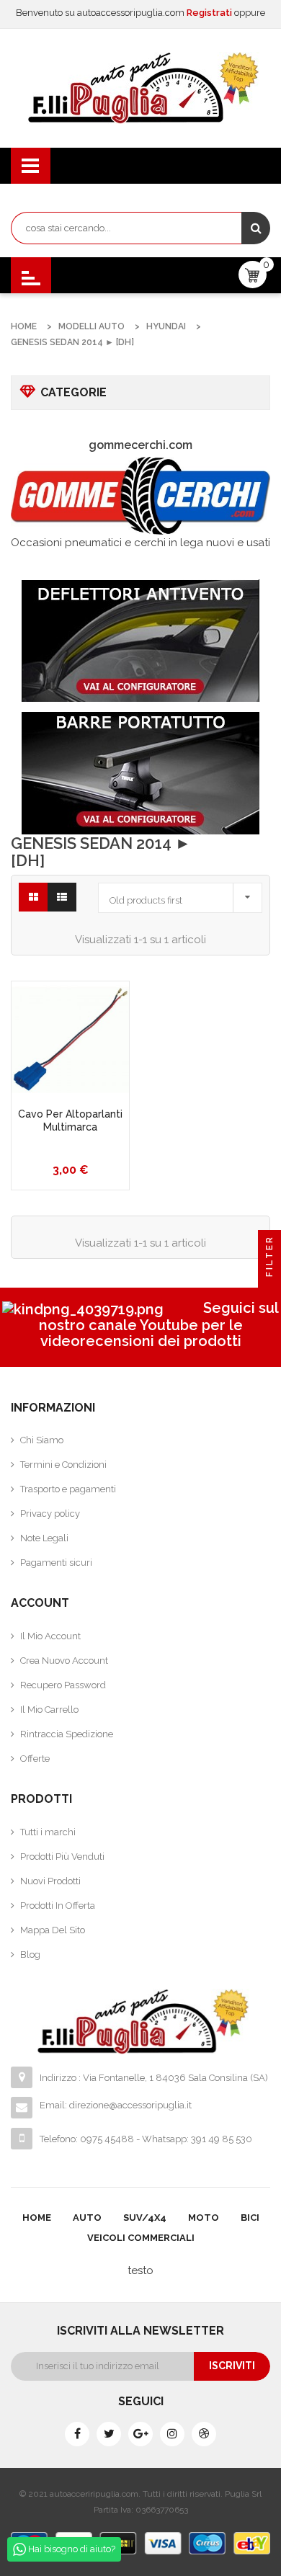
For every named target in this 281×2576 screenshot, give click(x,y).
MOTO (204, 2218)
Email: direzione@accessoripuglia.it (116, 2105)
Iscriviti (232, 2366)
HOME (37, 2218)
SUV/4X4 (145, 2218)
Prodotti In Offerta (58, 1906)
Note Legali (44, 1538)
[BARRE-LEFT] (140, 773)
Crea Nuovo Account (64, 1661)
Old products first (184, 896)
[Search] (256, 228)
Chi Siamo (42, 1440)
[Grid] (34, 897)
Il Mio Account (50, 1636)
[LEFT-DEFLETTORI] (140, 641)
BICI (250, 2218)
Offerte (35, 1759)
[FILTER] (269, 1288)
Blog (30, 1955)
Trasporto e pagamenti (68, 1489)
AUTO (87, 2218)
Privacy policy (50, 1514)
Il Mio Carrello (49, 1710)
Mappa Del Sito (53, 1930)
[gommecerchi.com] (140, 495)
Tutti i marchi (48, 1832)
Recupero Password (63, 1685)
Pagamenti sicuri (56, 1563)
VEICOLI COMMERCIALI (141, 2238)
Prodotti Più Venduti (62, 1857)
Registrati (210, 13)
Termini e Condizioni (63, 1465)
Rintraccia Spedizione (67, 1734)
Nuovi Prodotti (50, 1881)
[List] (62, 897)
